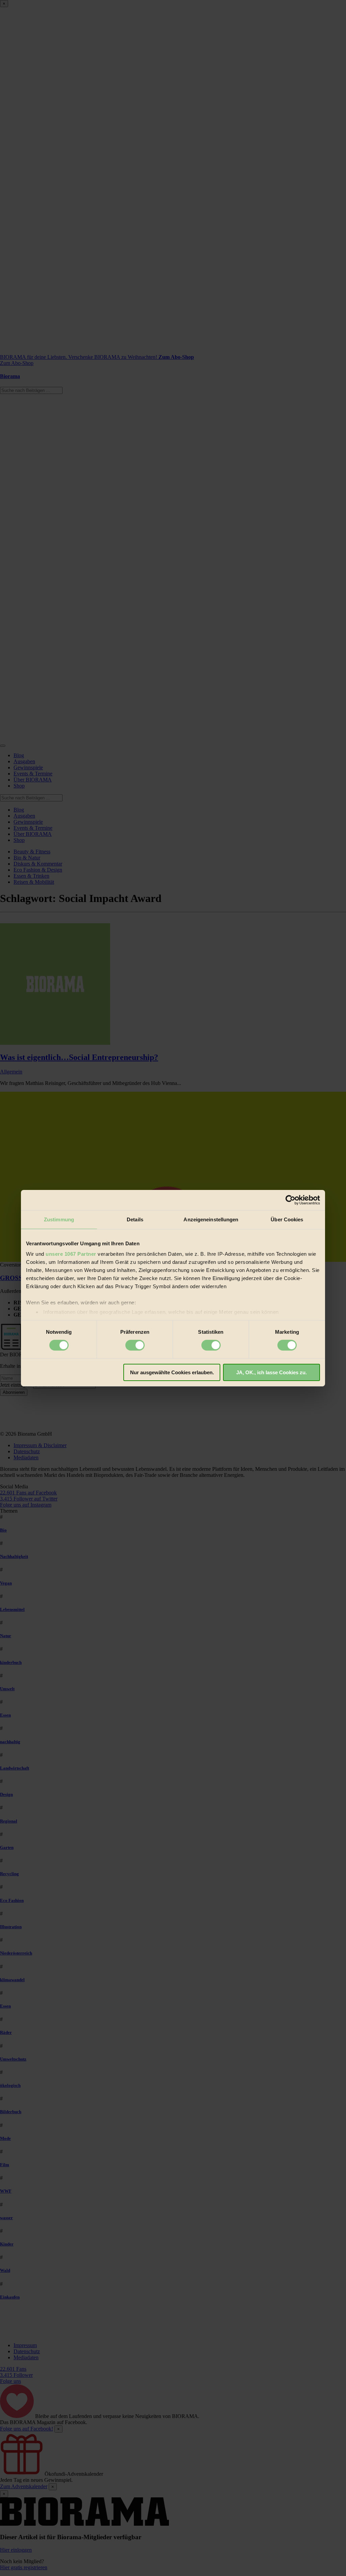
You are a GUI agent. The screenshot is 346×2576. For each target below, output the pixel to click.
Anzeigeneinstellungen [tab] (211, 1219)
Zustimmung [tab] (59, 1219)
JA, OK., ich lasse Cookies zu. (271, 1372)
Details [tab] (135, 1219)
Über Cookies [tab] (287, 1219)
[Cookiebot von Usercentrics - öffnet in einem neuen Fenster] (290, 1200)
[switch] (135, 1345)
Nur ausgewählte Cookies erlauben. (172, 1372)
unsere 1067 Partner (71, 1254)
